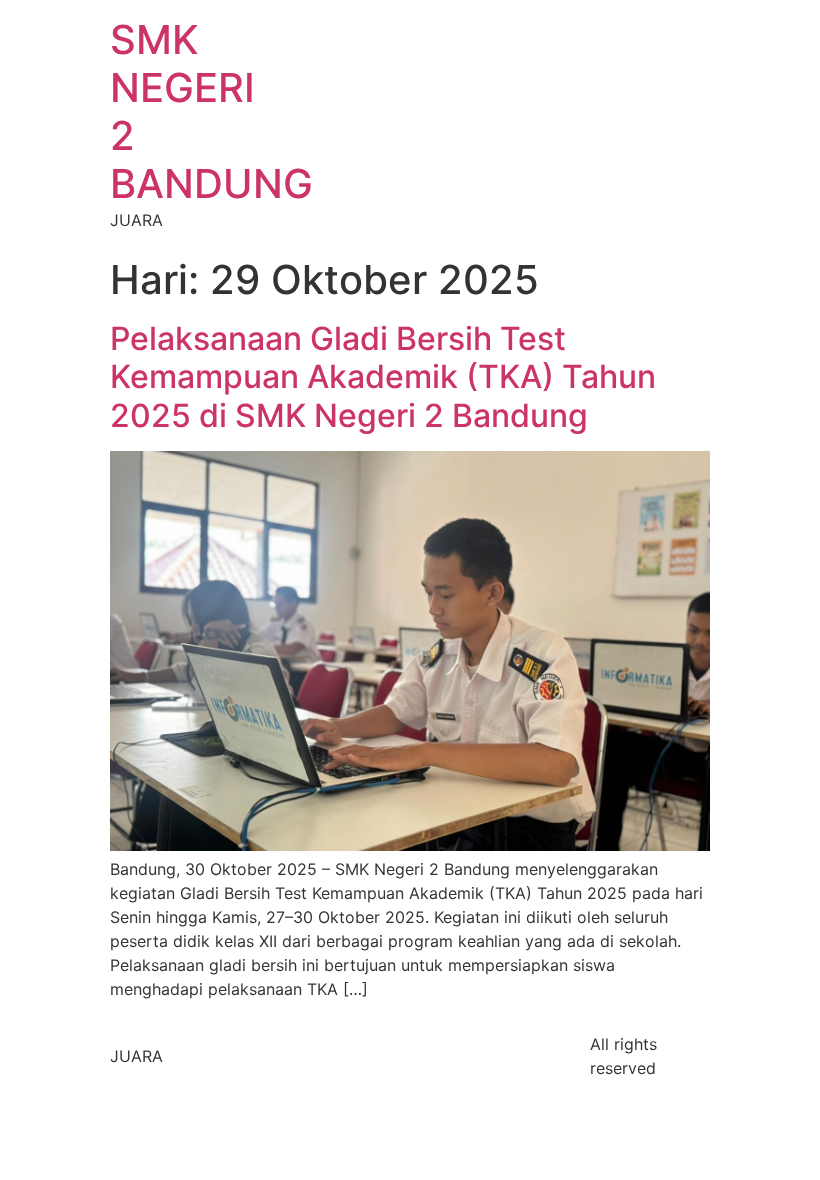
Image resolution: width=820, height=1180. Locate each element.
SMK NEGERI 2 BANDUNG (211, 111)
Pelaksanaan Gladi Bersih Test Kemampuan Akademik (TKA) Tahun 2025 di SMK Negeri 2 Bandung (383, 377)
